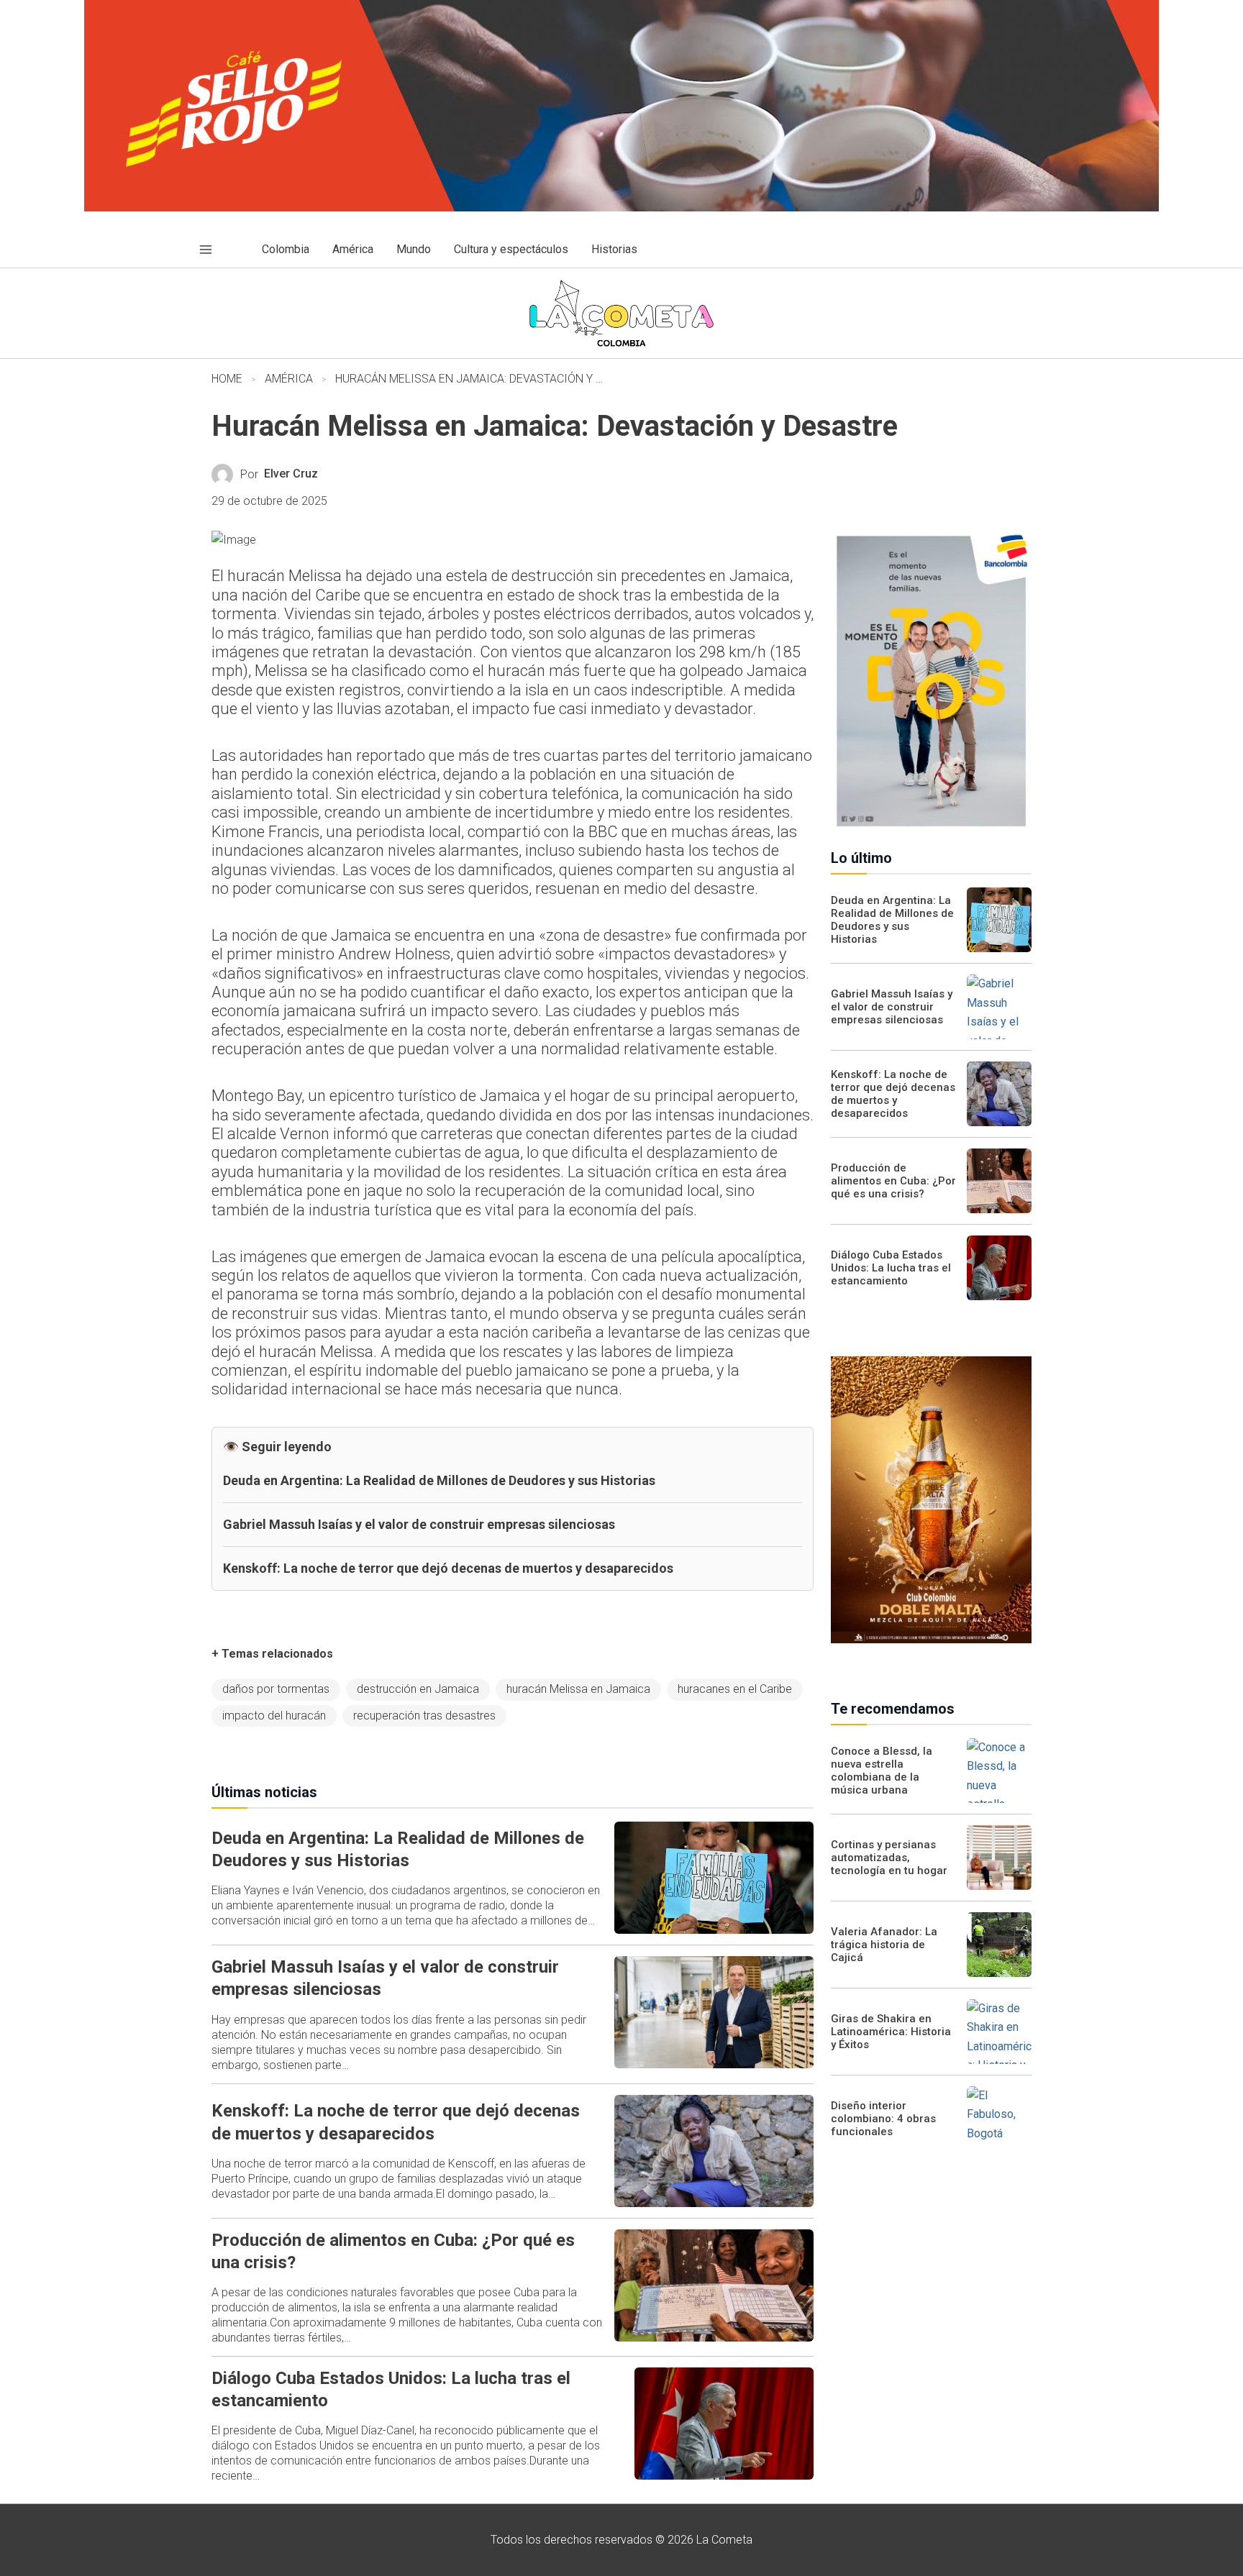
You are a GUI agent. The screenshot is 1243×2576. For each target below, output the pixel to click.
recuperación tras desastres (424, 1716)
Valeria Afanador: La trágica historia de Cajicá (884, 1945)
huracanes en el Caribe (735, 1689)
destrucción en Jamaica (418, 1689)
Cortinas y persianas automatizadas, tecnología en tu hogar (889, 1858)
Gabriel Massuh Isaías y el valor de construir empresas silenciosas (419, 1524)
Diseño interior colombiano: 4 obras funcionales (883, 2119)
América (289, 379)
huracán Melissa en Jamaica (578, 1689)
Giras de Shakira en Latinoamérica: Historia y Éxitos (891, 2032)
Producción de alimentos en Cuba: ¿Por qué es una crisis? (893, 1181)
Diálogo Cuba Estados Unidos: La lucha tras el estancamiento (891, 1268)
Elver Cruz (291, 474)
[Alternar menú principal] (206, 250)
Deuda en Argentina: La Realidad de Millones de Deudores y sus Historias (439, 1480)
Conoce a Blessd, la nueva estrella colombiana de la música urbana (882, 1771)
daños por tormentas (276, 1689)
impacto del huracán (274, 1716)
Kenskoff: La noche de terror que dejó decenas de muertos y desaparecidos (448, 1568)
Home (227, 379)
